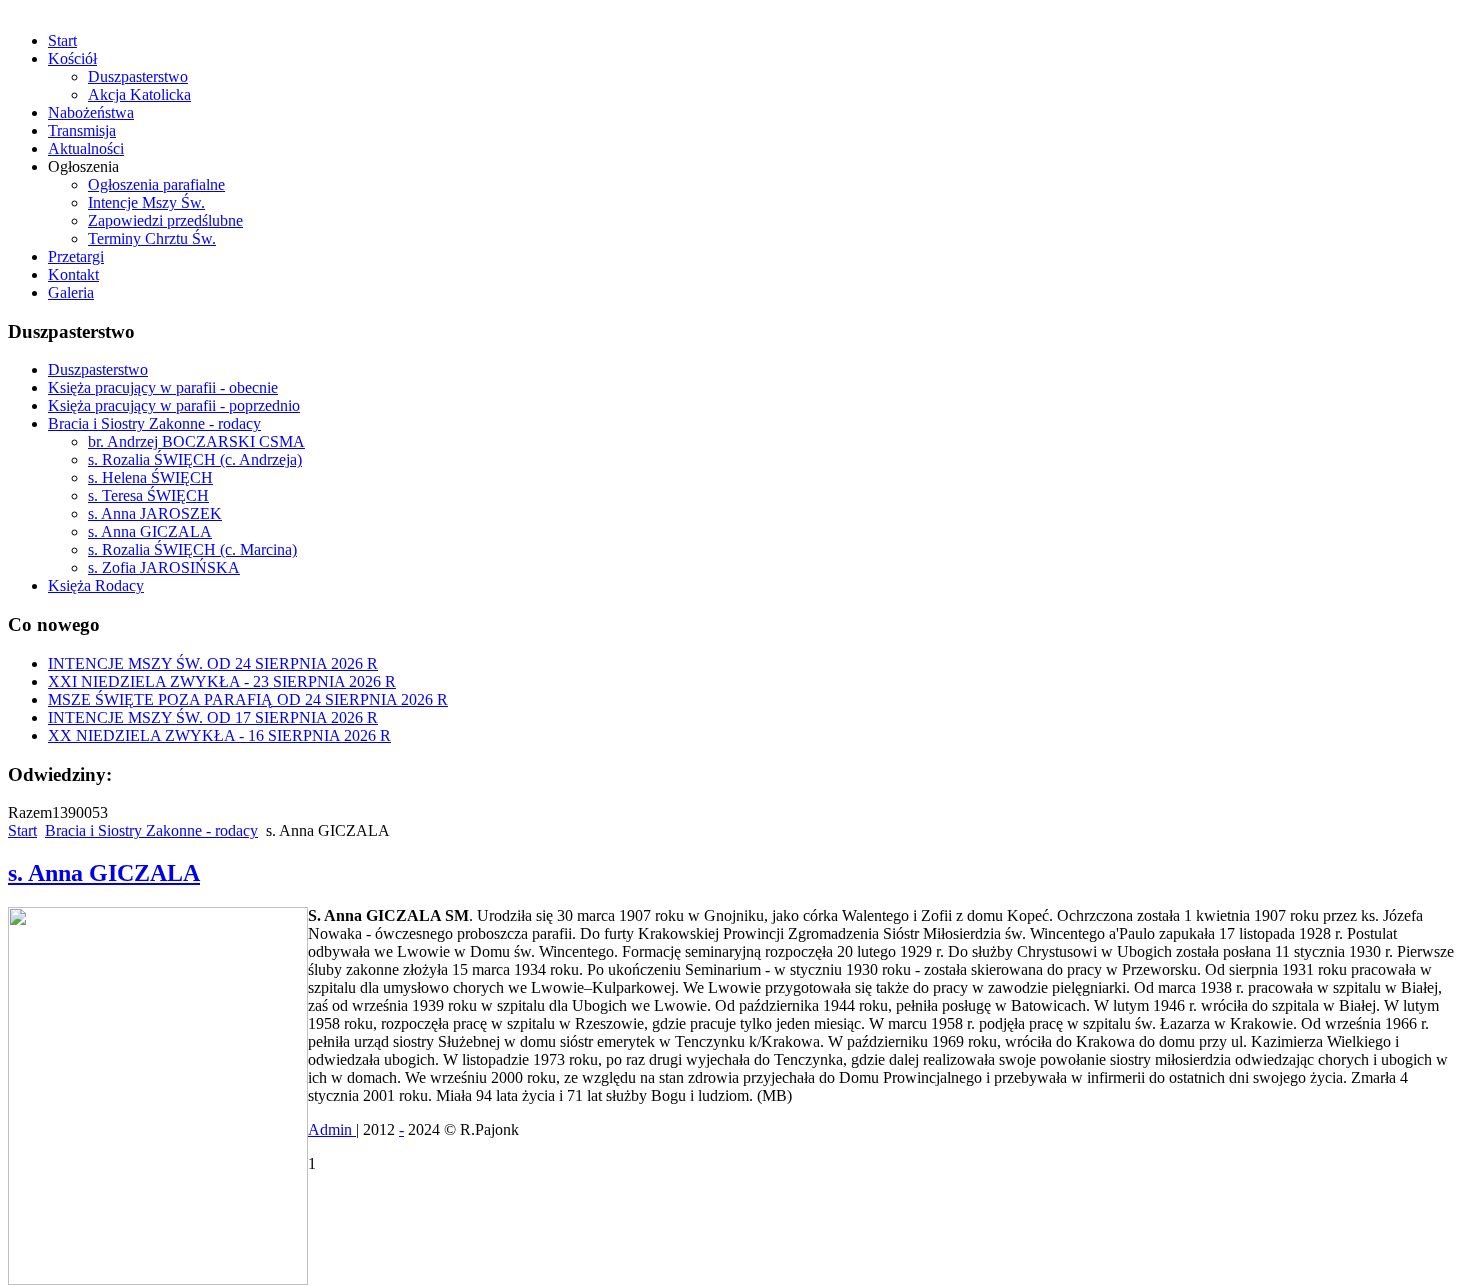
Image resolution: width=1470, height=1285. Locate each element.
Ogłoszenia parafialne (156, 184)
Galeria (71, 292)
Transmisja (82, 130)
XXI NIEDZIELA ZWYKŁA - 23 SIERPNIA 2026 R (222, 681)
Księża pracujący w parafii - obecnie (163, 387)
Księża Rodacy (96, 585)
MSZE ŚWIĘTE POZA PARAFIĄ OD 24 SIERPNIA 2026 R (248, 699)
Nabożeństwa (91, 112)
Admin (332, 1129)
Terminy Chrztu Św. (152, 238)
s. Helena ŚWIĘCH (150, 477)
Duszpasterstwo (138, 76)
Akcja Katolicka (139, 94)
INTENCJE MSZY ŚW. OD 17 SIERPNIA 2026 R (213, 717)
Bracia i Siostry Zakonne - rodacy (154, 423)
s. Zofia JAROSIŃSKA (164, 567)
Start (62, 40)
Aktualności (86, 148)
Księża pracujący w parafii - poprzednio (174, 405)
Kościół (72, 58)
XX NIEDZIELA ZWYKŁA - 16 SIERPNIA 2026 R (219, 735)
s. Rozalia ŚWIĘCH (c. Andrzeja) (195, 459)
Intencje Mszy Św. (146, 202)
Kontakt (73, 274)
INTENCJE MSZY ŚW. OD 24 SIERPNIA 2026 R (213, 663)
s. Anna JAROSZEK (155, 513)
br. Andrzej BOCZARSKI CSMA (196, 441)
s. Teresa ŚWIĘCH (148, 495)
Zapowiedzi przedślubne (165, 220)
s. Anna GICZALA (150, 531)
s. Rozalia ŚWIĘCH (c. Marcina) (192, 549)
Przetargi (76, 256)
